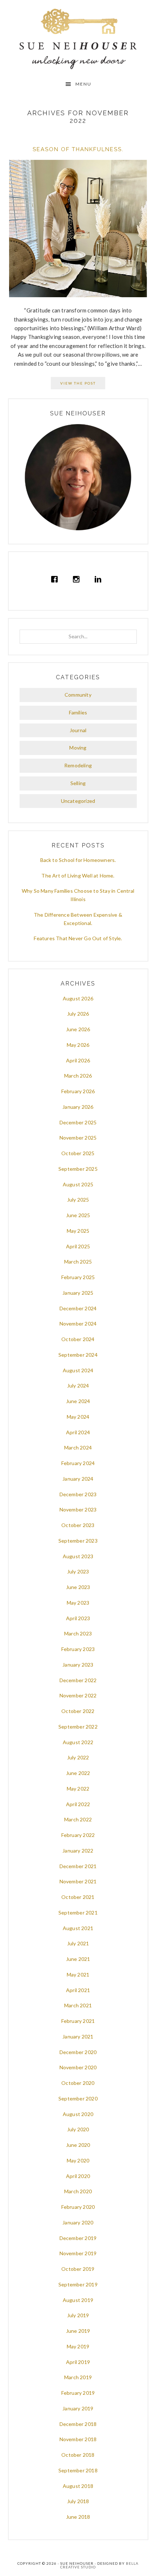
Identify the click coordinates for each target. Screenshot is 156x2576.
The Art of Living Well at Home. (78, 876)
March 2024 (78, 1447)
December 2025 (78, 1122)
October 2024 (78, 1339)
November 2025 (78, 1138)
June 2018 (78, 2517)
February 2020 (78, 2207)
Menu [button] (83, 84)
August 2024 (78, 1370)
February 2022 (78, 1835)
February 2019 (78, 2393)
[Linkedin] (100, 579)
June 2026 (78, 1029)
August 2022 (78, 1742)
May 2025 (78, 1231)
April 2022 (78, 1804)
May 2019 (78, 2346)
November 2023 (78, 1509)
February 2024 (78, 1463)
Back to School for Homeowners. (78, 860)
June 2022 (78, 1773)
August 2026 (78, 998)
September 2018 (78, 2470)
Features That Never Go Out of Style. (78, 938)
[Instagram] (78, 579)
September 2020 (78, 2098)
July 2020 (78, 2129)
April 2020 (78, 2176)
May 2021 (78, 1974)
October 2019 (78, 2269)
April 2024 (78, 1432)
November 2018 (78, 2439)
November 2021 (78, 1881)
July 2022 (78, 1757)
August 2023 (78, 1556)
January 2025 (78, 1293)
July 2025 (78, 1200)
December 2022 (78, 1680)
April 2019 (78, 2362)
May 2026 (78, 1045)
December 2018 (78, 2424)
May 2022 (78, 1789)
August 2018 (78, 2486)
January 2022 (78, 1851)
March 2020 (78, 2191)
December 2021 (78, 1866)
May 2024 (78, 1417)
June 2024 (78, 1401)
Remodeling (78, 765)
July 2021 (78, 1943)
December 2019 (78, 2238)
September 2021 (78, 1913)
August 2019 (78, 2300)
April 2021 (78, 1990)
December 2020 (78, 2052)
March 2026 (78, 1076)
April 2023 (78, 1618)
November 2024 (78, 1324)
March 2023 (78, 1633)
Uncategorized (78, 801)
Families (78, 712)
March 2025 (78, 1262)
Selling (78, 783)
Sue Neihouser (78, 39)
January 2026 (78, 1107)
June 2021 (78, 1959)
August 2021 (78, 1928)
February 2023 (78, 1649)
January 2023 (78, 1665)
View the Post (78, 383)
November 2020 (78, 2067)
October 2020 (78, 2083)
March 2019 (78, 2377)
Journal (78, 730)
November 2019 (78, 2253)
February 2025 (78, 1277)
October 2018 (78, 2455)
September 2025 (78, 1169)
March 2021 (78, 2005)
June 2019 (78, 2331)
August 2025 (78, 1184)
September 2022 (78, 1727)
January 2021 (78, 2036)
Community (78, 695)
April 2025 (78, 1246)
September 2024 (78, 1355)
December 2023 (78, 1494)
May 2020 (78, 2160)
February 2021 (78, 2021)
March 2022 (78, 1819)
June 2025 (78, 1215)
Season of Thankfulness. (78, 149)
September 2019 (78, 2284)
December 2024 (78, 1308)
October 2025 (78, 1153)
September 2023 (78, 1541)
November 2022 (78, 1695)
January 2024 (78, 1479)
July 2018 (78, 2501)
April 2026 (78, 1060)
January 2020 (78, 2222)
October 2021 (78, 1897)
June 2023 (78, 1587)
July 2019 (78, 2315)
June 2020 (78, 2145)
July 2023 (78, 1571)
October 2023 (78, 1525)
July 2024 (78, 1386)
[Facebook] (56, 579)
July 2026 (78, 1014)
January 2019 (78, 2408)
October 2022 (78, 1711)
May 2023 (78, 1603)
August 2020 (78, 2114)
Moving (78, 748)
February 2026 (78, 1091)
